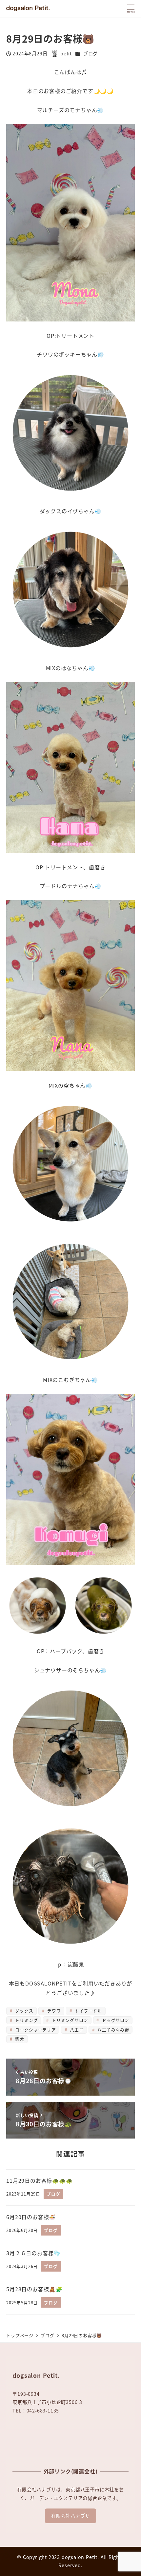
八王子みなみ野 (112, 2030)
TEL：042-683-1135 (36, 2411)
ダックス (24, 2011)
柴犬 (19, 2039)
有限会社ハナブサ (70, 2516)
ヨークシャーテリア (35, 2030)
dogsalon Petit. (80, 2557)
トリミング (26, 2020)
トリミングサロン (69, 2020)
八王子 (76, 2030)
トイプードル (88, 2011)
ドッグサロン (115, 2020)
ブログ (91, 53)
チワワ (53, 2011)
